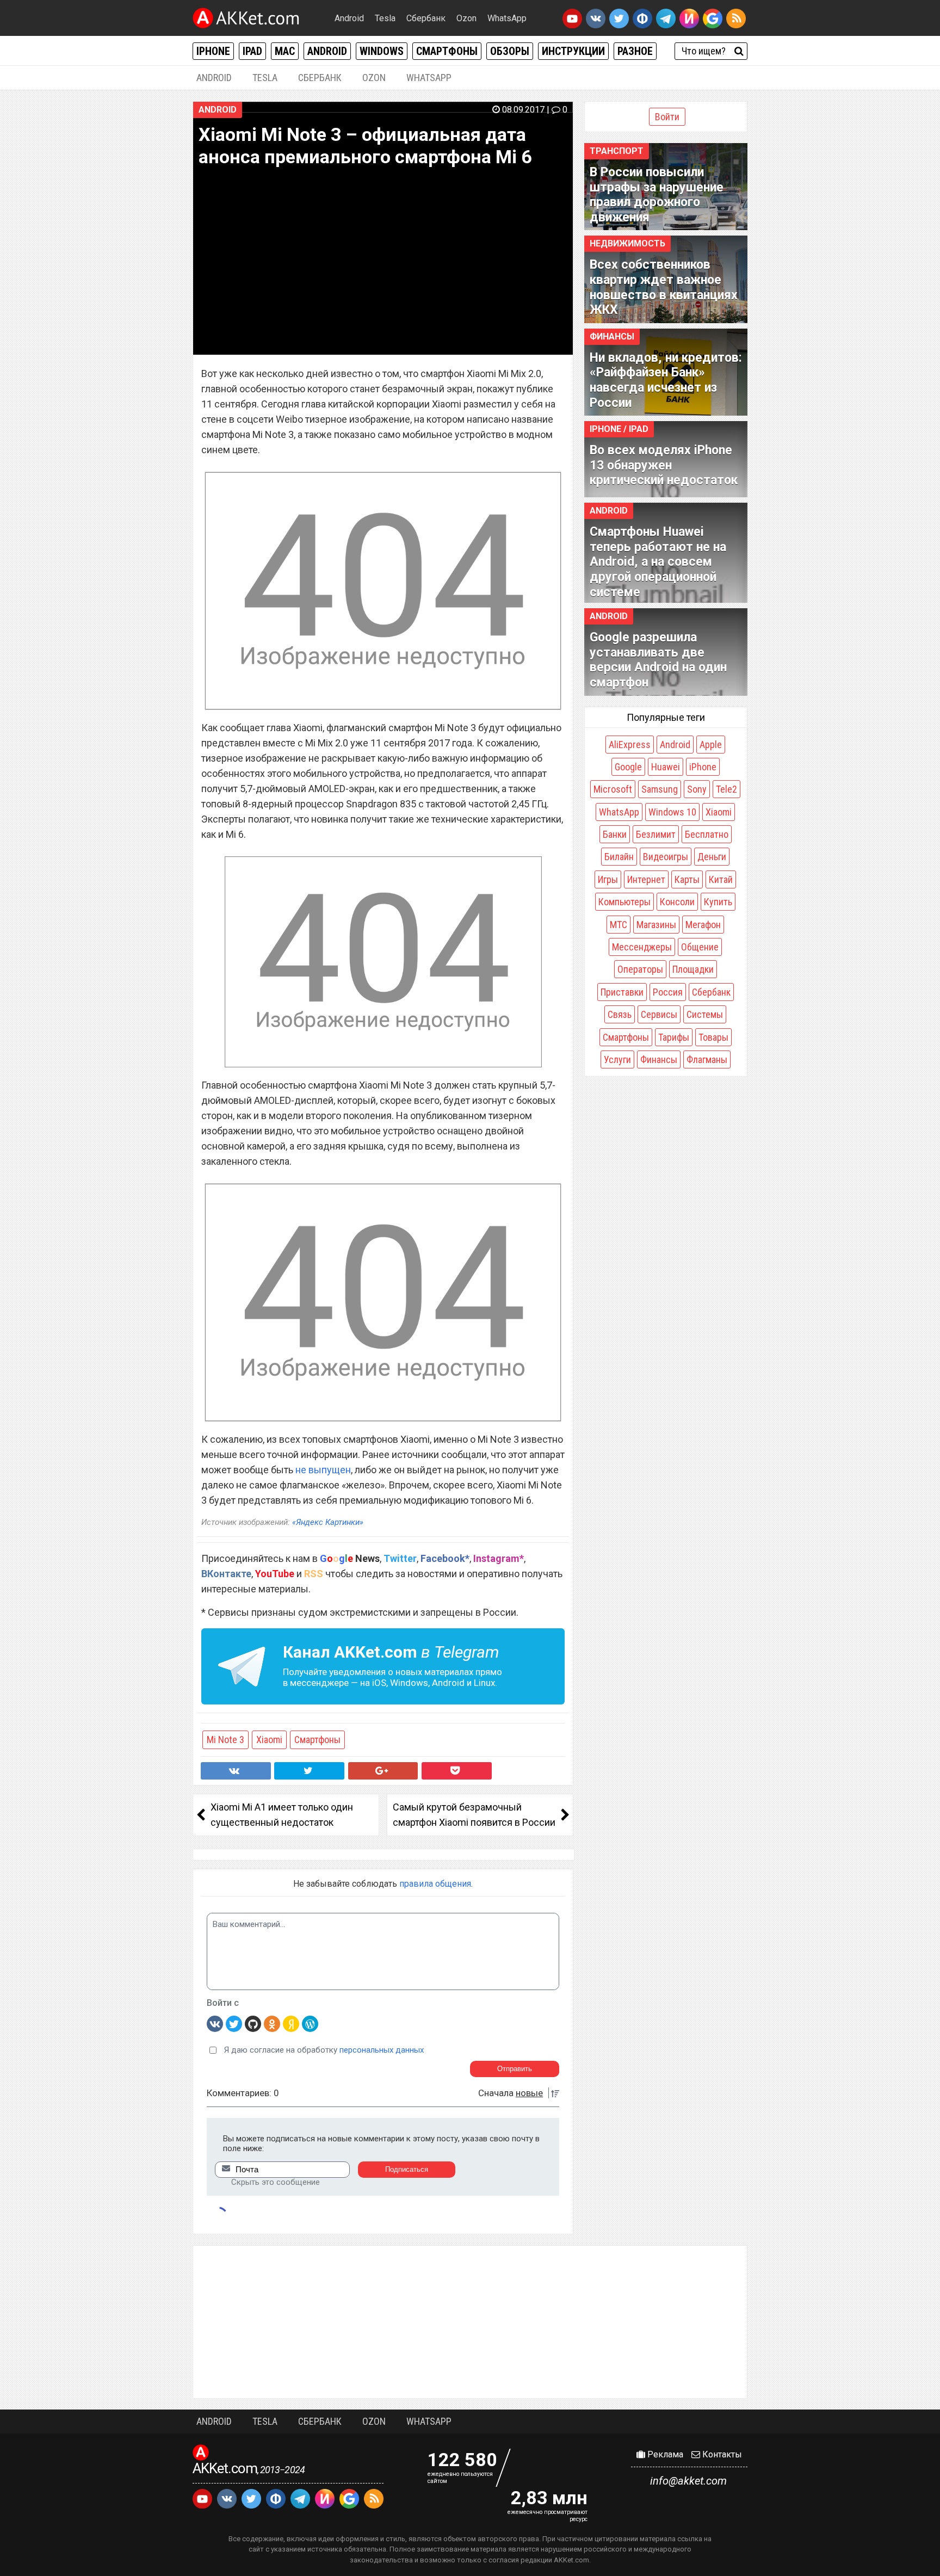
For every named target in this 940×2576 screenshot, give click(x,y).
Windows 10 (672, 812)
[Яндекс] (291, 2023)
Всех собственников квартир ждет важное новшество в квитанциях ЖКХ (664, 287)
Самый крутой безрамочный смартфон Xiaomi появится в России (474, 1815)
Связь (620, 1014)
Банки (615, 834)
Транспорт (617, 151)
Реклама (664, 2454)
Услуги (617, 1060)
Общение (700, 947)
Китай (721, 879)
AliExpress (630, 745)
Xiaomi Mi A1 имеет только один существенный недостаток (282, 1815)
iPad (252, 51)
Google (628, 767)
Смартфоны (447, 51)
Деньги (712, 857)
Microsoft (613, 789)
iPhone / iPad (619, 429)
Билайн (619, 857)
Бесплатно (707, 834)
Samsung (660, 789)
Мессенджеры (642, 947)
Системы (705, 1014)
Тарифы (674, 1037)
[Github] (253, 2023)
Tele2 (726, 789)
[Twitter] (234, 2023)
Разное (635, 51)
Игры (608, 879)
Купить (718, 902)
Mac (285, 51)
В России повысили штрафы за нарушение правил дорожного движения (657, 195)
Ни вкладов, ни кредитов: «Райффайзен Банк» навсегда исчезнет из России (666, 380)
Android (349, 18)
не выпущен (323, 1470)
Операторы (640, 969)
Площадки (693, 969)
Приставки (622, 992)
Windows (382, 51)
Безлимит (656, 834)
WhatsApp (507, 18)
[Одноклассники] (272, 2023)
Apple (711, 745)
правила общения (435, 1884)
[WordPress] (310, 2023)
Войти (667, 117)
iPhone (213, 51)
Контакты (721, 2454)
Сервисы (659, 1014)
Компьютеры (624, 902)
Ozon (466, 18)
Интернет (646, 879)
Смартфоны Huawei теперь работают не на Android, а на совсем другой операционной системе (658, 562)
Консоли (677, 902)
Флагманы (707, 1060)
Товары (713, 1037)
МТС (619, 925)
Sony (697, 789)
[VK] (215, 2023)
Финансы (612, 336)
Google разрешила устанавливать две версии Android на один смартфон (658, 660)
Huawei (666, 767)
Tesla (385, 18)
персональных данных (382, 2050)
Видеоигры (666, 857)
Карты (687, 879)
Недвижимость (627, 243)
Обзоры (510, 51)
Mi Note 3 (225, 1740)
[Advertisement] (470, 2322)
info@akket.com (688, 2481)
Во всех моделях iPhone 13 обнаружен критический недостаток (664, 465)
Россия (668, 992)
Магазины (656, 925)
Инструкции (573, 51)
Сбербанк (426, 18)
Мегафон (703, 925)
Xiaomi (269, 1740)
